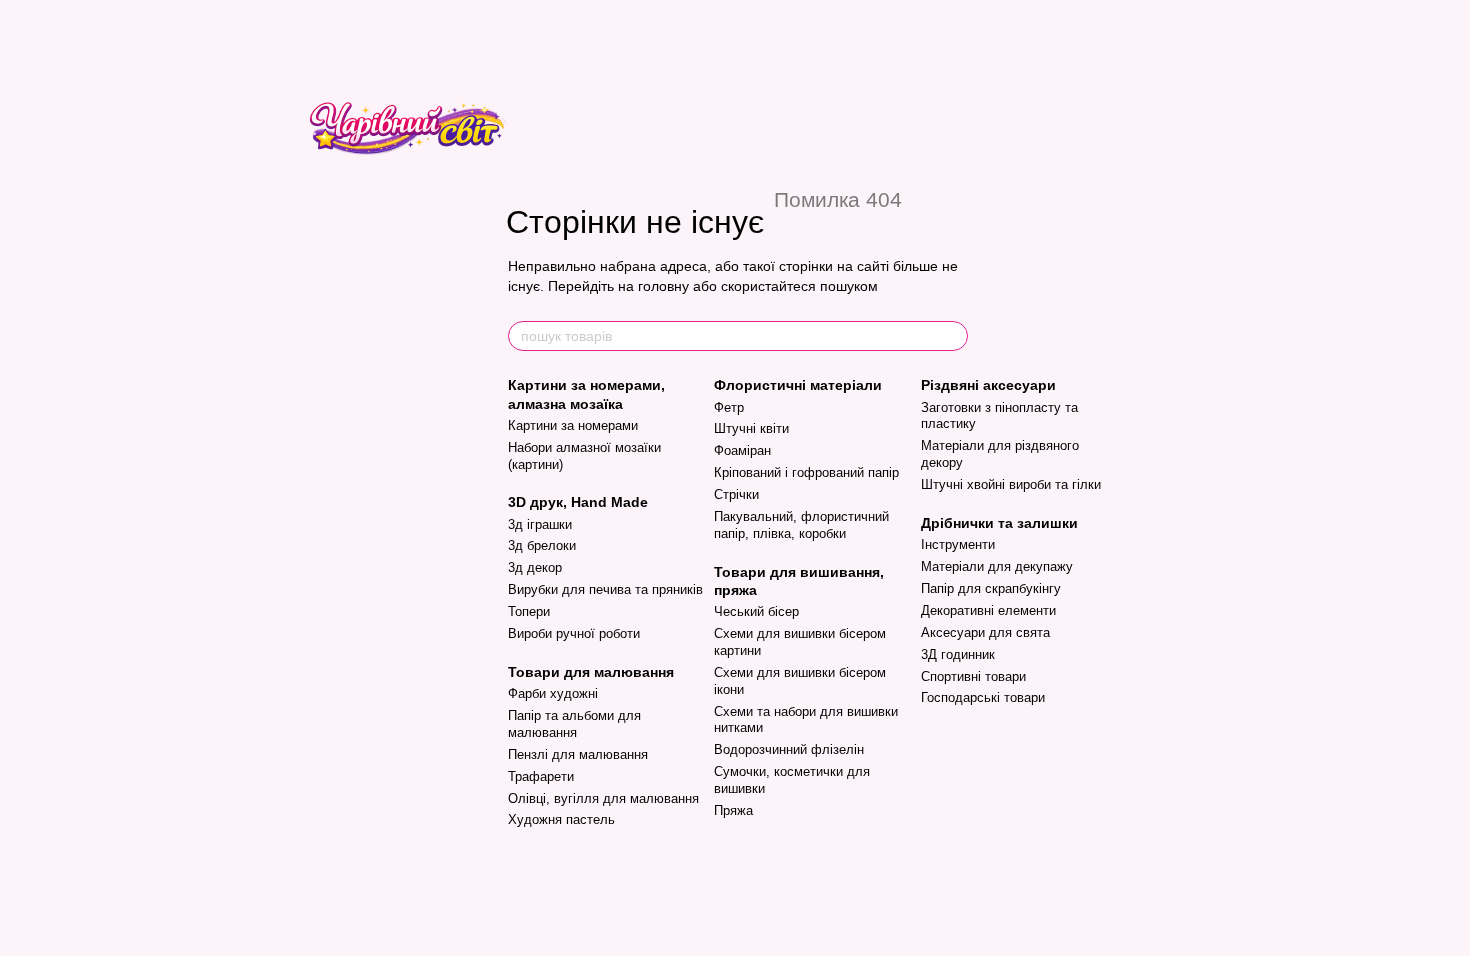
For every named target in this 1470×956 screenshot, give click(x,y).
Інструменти (958, 544)
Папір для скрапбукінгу (991, 588)
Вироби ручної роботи (574, 633)
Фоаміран (742, 450)
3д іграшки (540, 524)
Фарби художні (553, 693)
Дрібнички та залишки (999, 523)
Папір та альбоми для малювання (574, 724)
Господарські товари (983, 697)
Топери (529, 611)
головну (663, 286)
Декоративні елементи (988, 610)
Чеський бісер (756, 611)
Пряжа (733, 810)
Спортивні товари (973, 676)
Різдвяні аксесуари (988, 385)
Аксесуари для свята (985, 632)
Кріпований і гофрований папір (806, 472)
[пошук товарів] (952, 336)
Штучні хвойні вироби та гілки (1011, 484)
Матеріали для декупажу (997, 566)
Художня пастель (561, 819)
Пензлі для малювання (578, 754)
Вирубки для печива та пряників (605, 589)
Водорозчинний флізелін (789, 749)
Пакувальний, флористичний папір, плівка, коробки (801, 525)
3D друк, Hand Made (578, 502)
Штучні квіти (751, 428)
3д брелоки (542, 545)
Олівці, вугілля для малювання (603, 798)
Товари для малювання (591, 672)
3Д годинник (958, 654)
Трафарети (541, 776)
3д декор (535, 567)
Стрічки (736, 494)
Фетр (729, 407)
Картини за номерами (573, 425)
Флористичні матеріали (798, 385)
